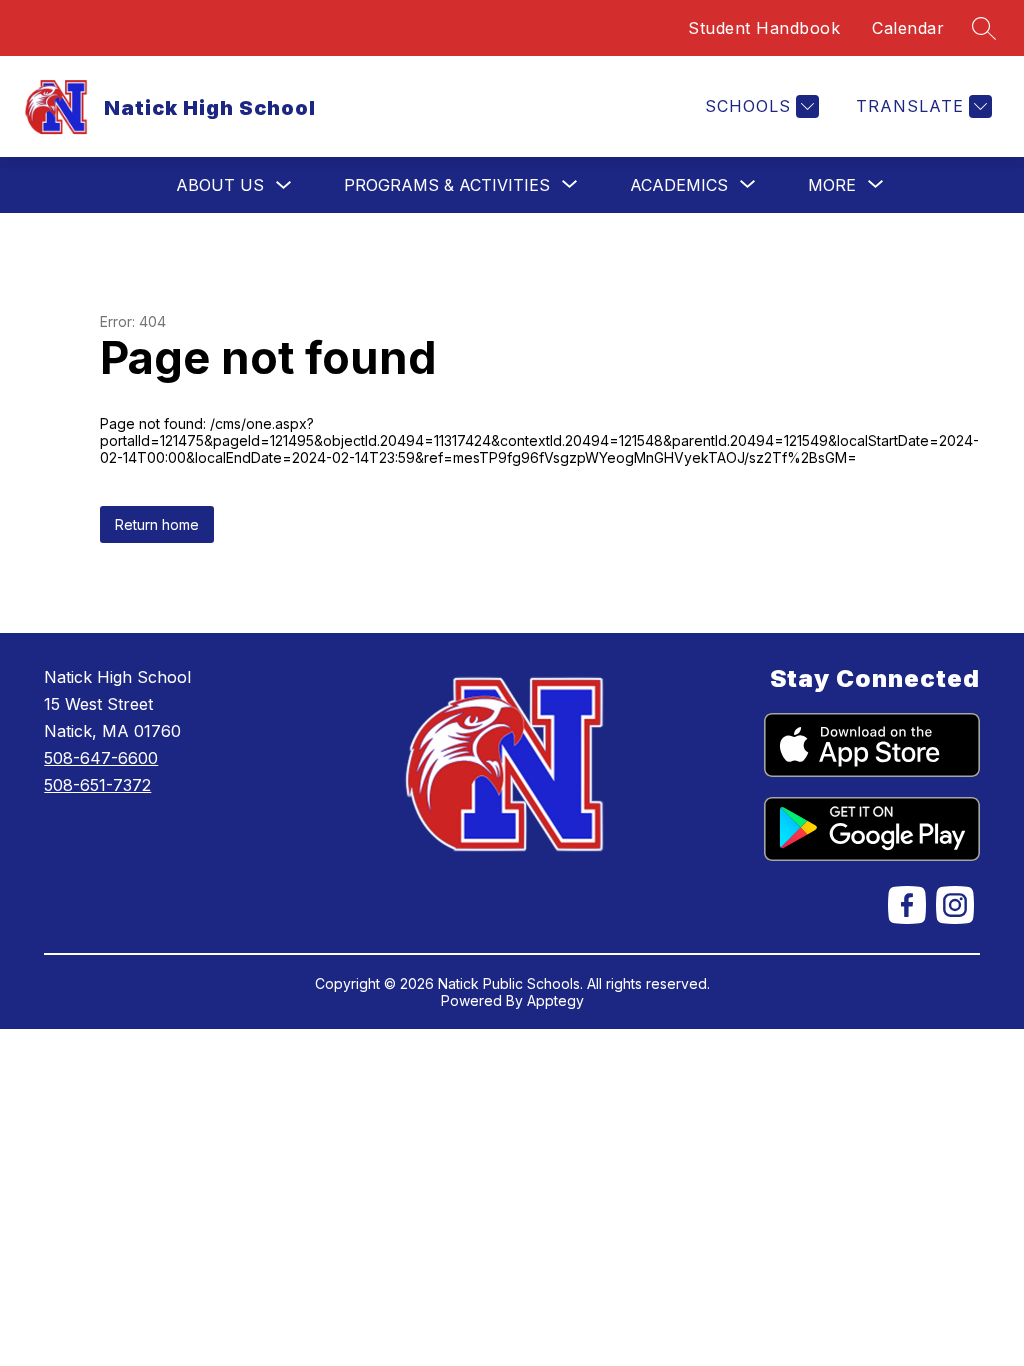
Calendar (908, 28)
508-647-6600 (101, 758)
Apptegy (555, 1000)
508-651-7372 (97, 785)
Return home (157, 524)
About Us (220, 185)
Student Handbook (764, 28)
